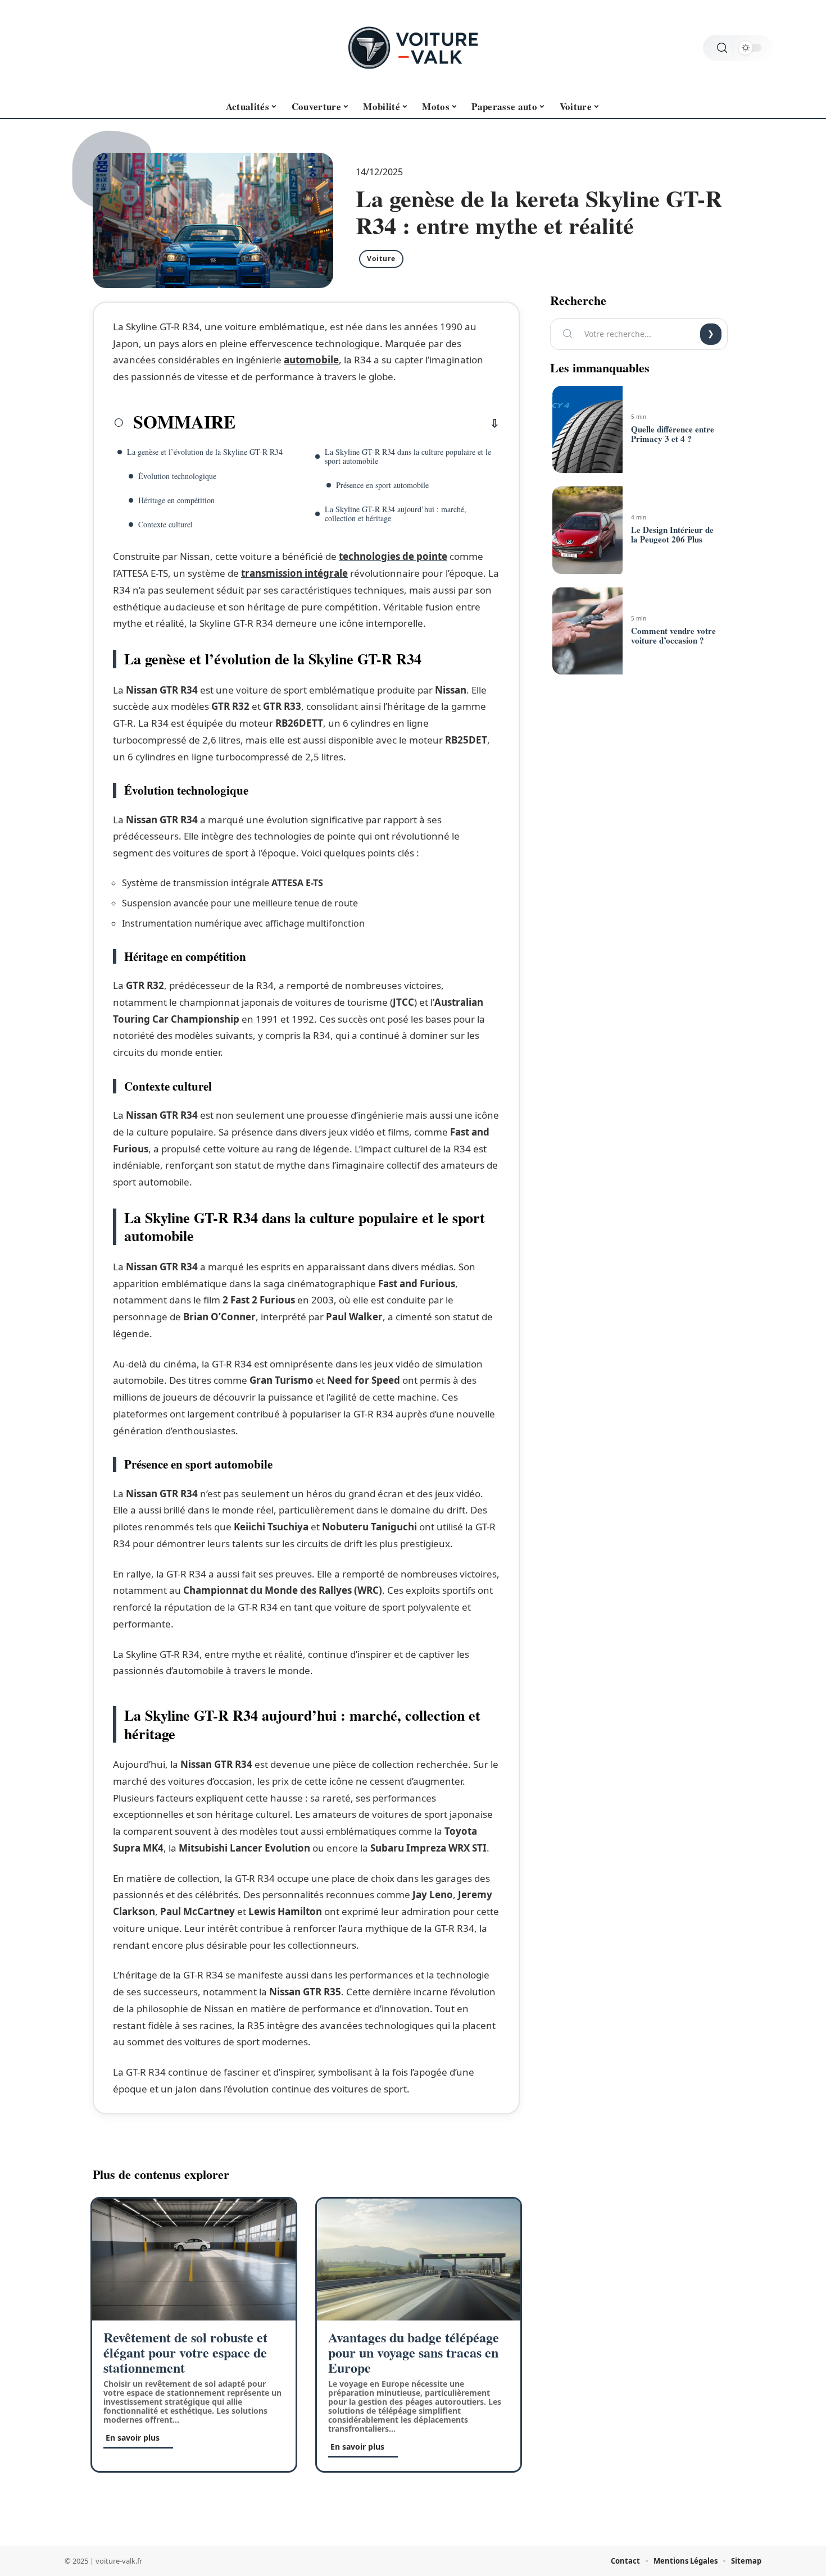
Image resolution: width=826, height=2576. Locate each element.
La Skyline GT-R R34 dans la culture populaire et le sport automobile (408, 456)
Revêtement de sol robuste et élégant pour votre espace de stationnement (185, 2352)
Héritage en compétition (176, 500)
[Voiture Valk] (413, 48)
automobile (311, 360)
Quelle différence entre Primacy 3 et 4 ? (673, 434)
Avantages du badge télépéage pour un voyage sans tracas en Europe (414, 2352)
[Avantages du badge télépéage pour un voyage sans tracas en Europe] (419, 2260)
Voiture (381, 259)
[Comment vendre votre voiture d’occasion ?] (587, 631)
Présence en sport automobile (382, 485)
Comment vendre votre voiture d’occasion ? (673, 635)
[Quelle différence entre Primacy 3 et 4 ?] (587, 430)
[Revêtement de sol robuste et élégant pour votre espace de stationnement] (194, 2260)
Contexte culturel (165, 524)
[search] (722, 48)
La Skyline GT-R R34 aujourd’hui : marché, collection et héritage (396, 514)
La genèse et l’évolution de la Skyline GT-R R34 (205, 452)
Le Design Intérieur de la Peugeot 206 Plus (672, 534)
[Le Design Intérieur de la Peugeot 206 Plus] (587, 530)
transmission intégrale (294, 573)
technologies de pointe (393, 556)
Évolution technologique (177, 476)
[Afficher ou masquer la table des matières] (367, 423)
